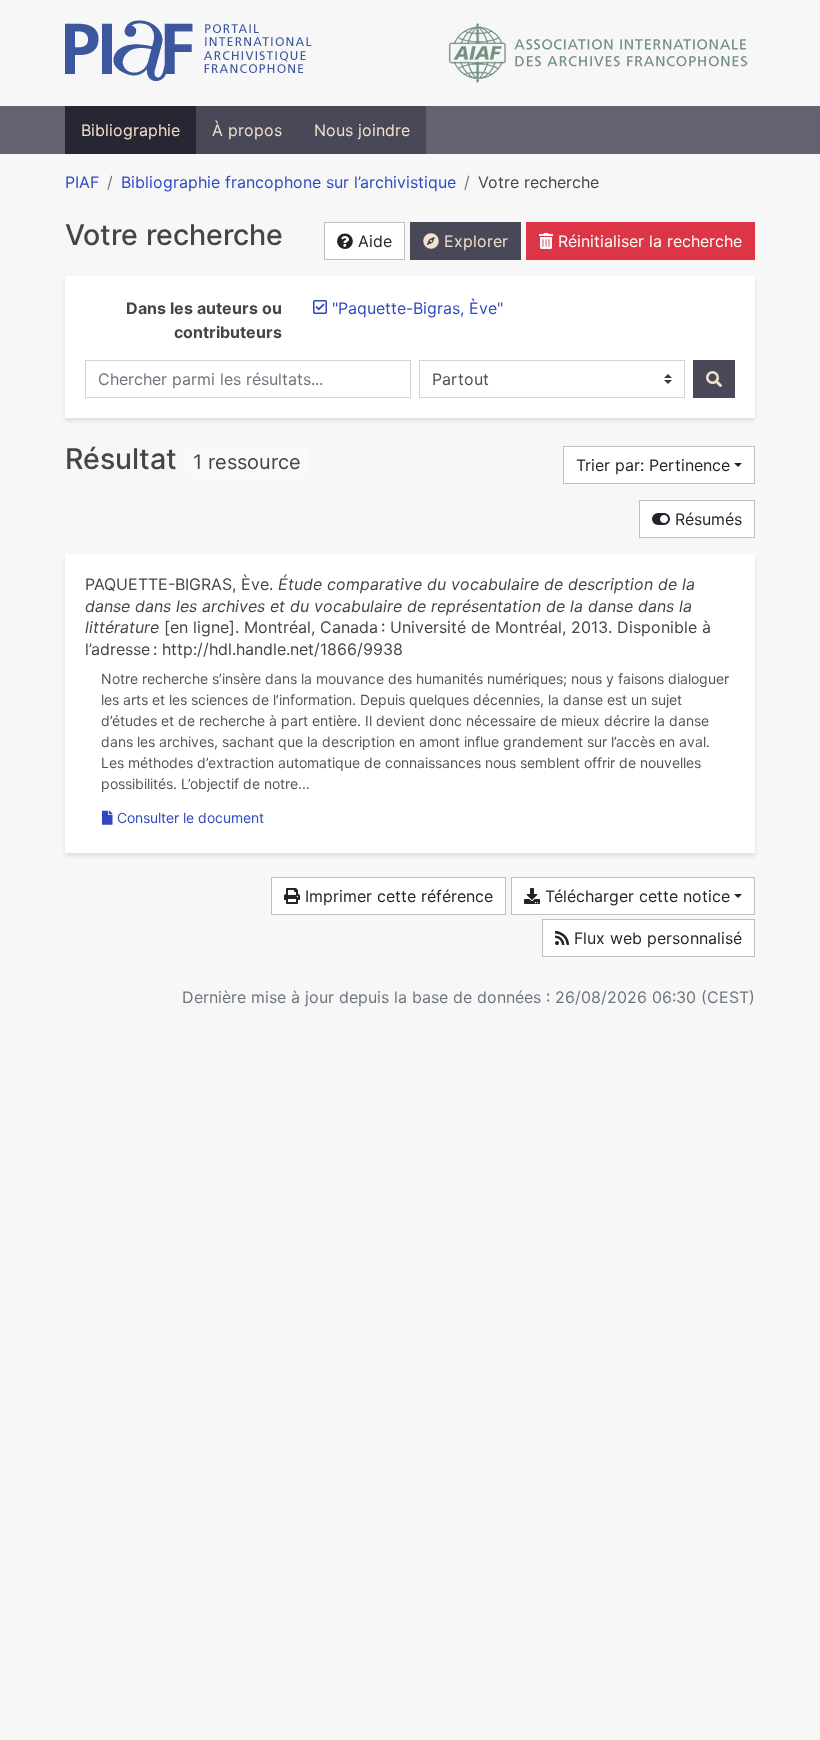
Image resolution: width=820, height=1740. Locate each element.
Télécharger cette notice (635, 896)
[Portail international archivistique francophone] (188, 53)
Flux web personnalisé (655, 938)
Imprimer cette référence (396, 896)
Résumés (706, 519)
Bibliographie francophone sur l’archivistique (288, 182)
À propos (247, 130)
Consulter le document (190, 817)
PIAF (82, 182)
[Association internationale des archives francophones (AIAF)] (598, 53)
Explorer (473, 241)
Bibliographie (130, 130)
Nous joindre (362, 130)
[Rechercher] (714, 379)
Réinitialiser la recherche (647, 241)
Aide (372, 241)
